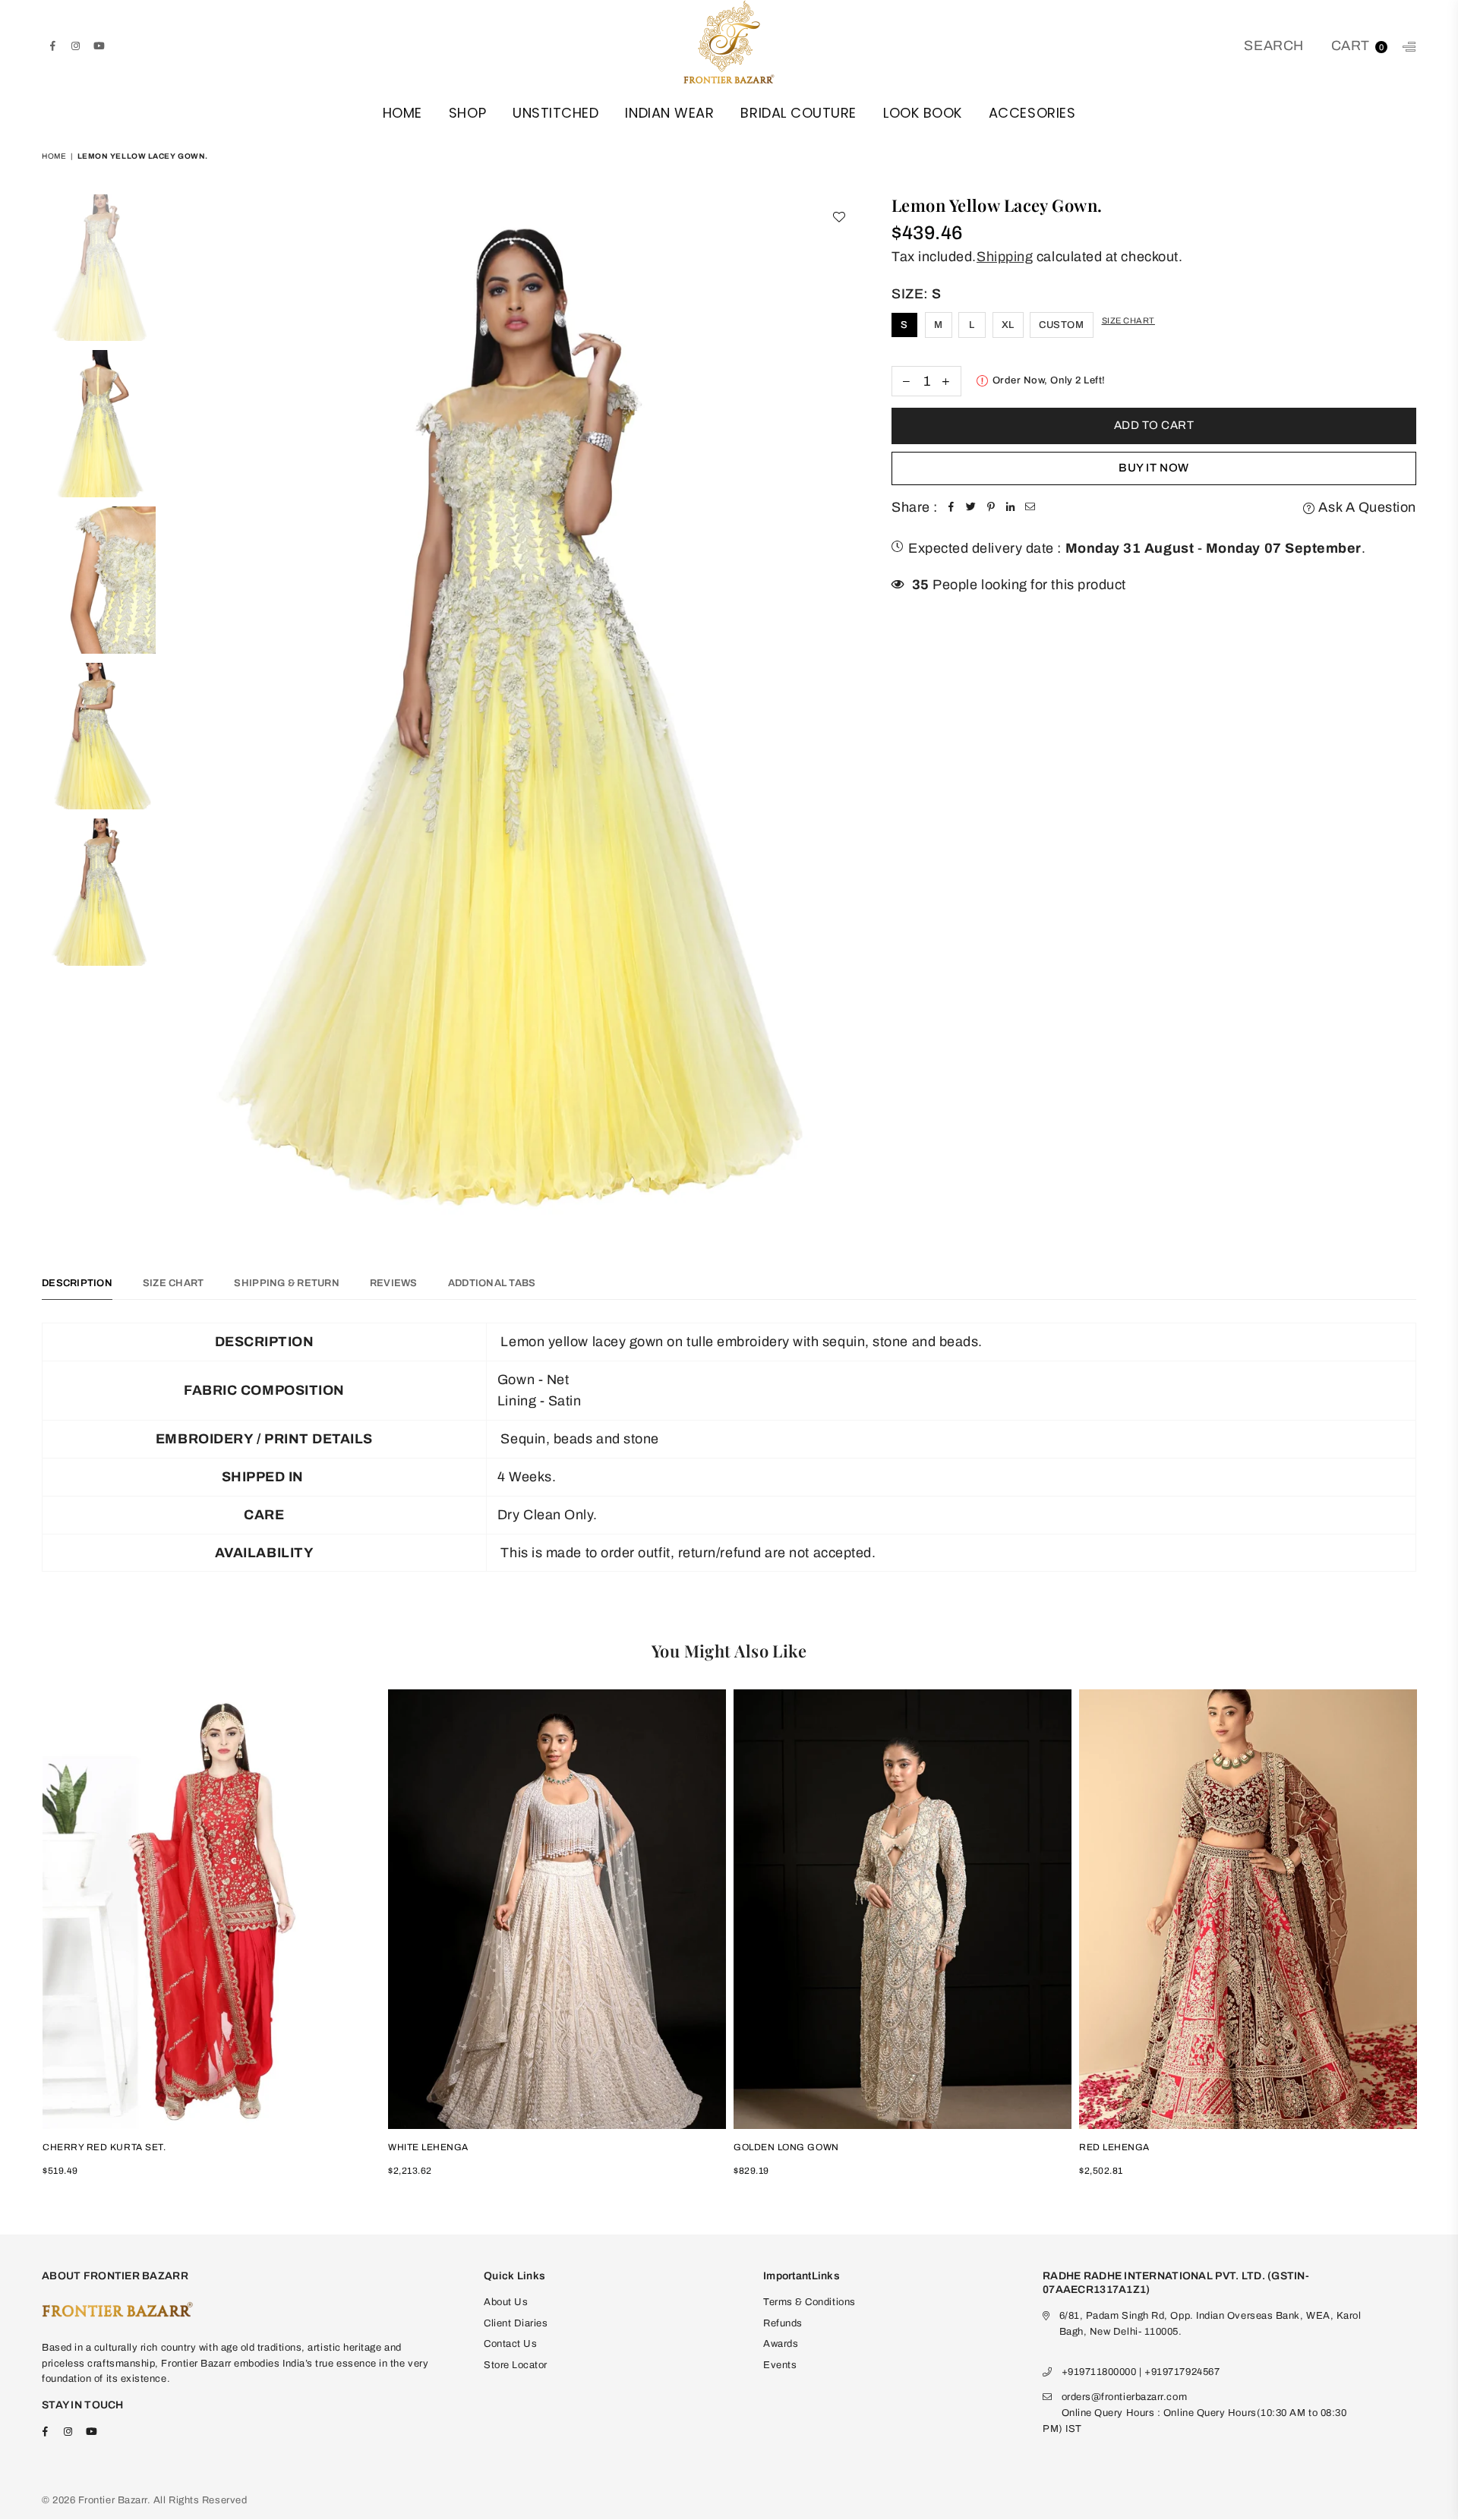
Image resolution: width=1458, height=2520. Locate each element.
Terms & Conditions (809, 2302)
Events (780, 2365)
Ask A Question (1366, 507)
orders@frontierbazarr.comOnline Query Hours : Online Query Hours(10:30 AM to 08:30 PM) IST (1194, 2413)
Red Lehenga (1114, 2147)
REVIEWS (394, 1283)
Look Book (923, 113)
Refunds (783, 2323)
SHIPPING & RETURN (286, 1283)
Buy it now (1153, 468)
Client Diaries (516, 2323)
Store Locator (516, 2365)
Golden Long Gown (786, 2147)
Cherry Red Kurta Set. (104, 2147)
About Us (506, 2302)
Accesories (1032, 113)
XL (1008, 325)
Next (844, 714)
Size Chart (1128, 320)
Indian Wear (669, 113)
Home (402, 113)
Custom (1061, 325)
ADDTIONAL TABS (492, 1283)
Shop (467, 113)
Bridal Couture (798, 113)
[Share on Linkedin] (1011, 508)
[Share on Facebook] (951, 508)
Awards (781, 2344)
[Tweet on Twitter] (971, 508)
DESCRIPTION (77, 1283)
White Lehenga (428, 2147)
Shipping (1005, 257)
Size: (917, 294)
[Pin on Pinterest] (991, 508)
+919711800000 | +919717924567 (1141, 2372)
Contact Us (510, 2344)
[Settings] (1406, 46)
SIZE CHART (174, 1283)
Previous (177, 714)
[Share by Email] (1030, 508)
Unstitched (555, 113)
